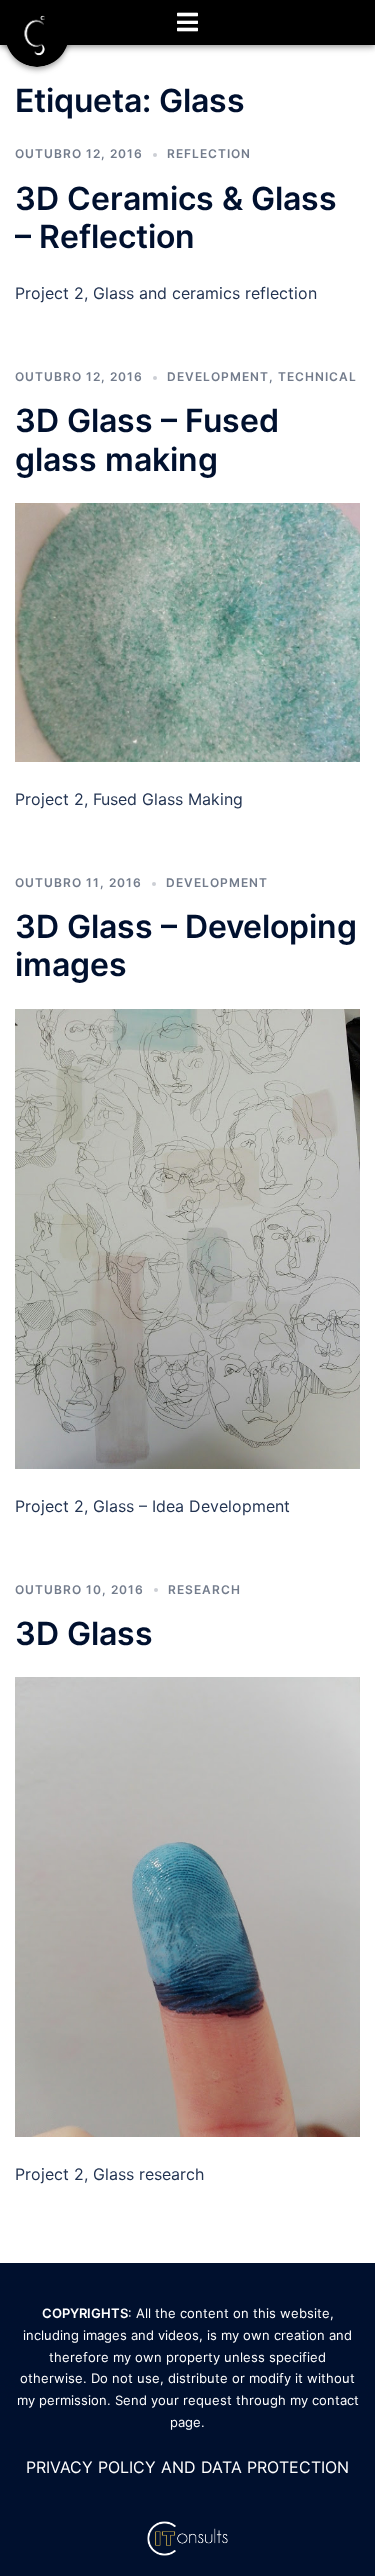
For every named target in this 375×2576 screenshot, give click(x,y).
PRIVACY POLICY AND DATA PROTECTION (187, 2467)
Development (218, 376)
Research (204, 1589)
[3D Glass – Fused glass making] (187, 631)
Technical (317, 376)
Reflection (209, 153)
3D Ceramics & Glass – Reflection (176, 217)
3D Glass (84, 1633)
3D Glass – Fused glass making (147, 439)
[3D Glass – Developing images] (187, 1237)
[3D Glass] (187, 1905)
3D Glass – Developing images (186, 945)
